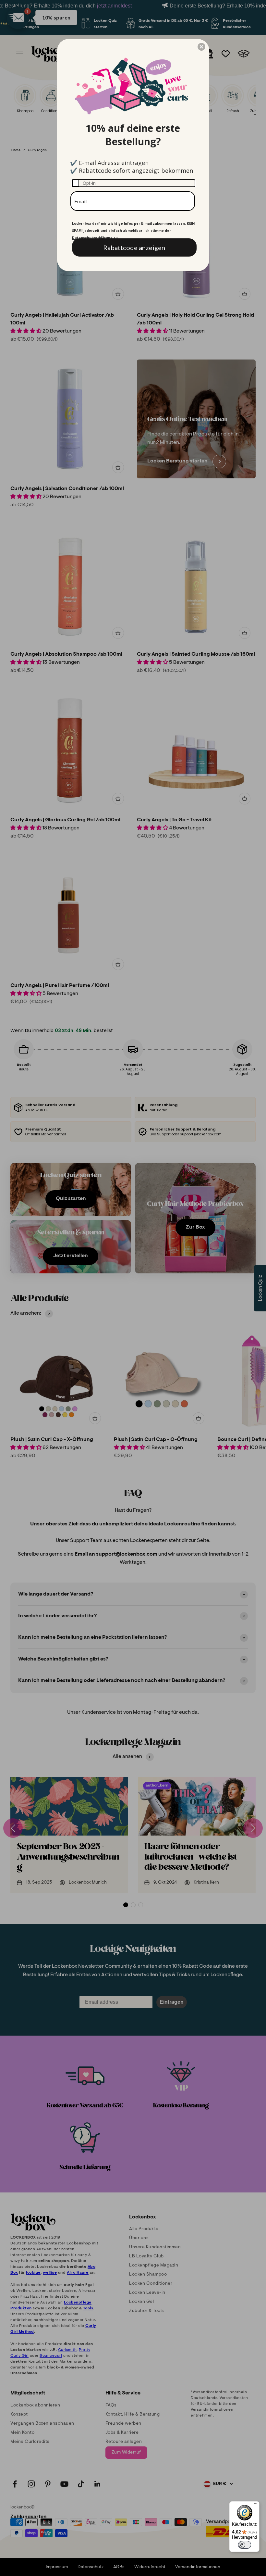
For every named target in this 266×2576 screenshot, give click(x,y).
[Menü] (256, 2505)
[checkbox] (133, 183)
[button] (201, 47)
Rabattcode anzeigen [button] (134, 247)
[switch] (245, 2545)
